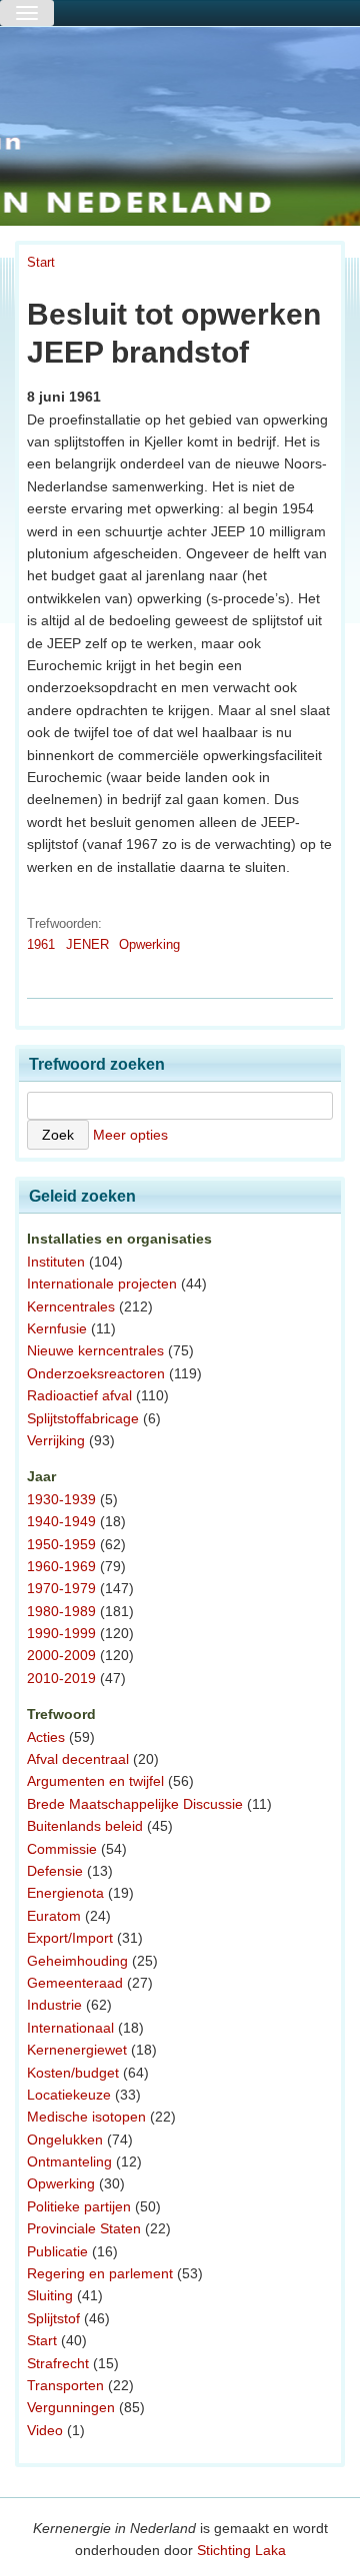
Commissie (62, 1849)
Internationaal (70, 2028)
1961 (41, 944)
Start (41, 262)
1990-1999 (61, 1633)
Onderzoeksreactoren (96, 1373)
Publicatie (57, 2251)
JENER (87, 944)
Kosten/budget (73, 2073)
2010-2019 (61, 1678)
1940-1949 (61, 1521)
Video (45, 2430)
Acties (46, 1737)
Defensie (55, 1871)
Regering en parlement (100, 2273)
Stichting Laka (241, 2550)
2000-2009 (61, 1655)
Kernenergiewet (77, 2050)
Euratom (54, 1916)
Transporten (65, 2385)
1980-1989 (61, 1611)
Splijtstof (53, 2318)
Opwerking (149, 944)
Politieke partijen (79, 2206)
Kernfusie (57, 1328)
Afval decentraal (78, 1759)
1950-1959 (61, 1544)
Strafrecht (58, 2363)
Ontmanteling (69, 2161)
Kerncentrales (71, 1306)
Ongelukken (65, 2140)
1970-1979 (61, 1588)
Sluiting (50, 2295)
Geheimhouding (77, 1961)
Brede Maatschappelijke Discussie (135, 1804)
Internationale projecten (102, 1284)
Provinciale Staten (84, 2228)
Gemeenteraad (75, 1983)
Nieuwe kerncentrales (95, 1350)
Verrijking (56, 1440)
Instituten (56, 1262)
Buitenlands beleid (85, 1826)
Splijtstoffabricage (83, 1418)
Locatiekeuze (69, 2095)
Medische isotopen (86, 2117)
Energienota (65, 1893)
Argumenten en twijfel (95, 1781)
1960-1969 (61, 1566)
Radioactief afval (79, 1395)
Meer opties (130, 1135)
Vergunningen (71, 2407)
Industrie (54, 2005)
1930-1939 (61, 1499)
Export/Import (70, 1938)
